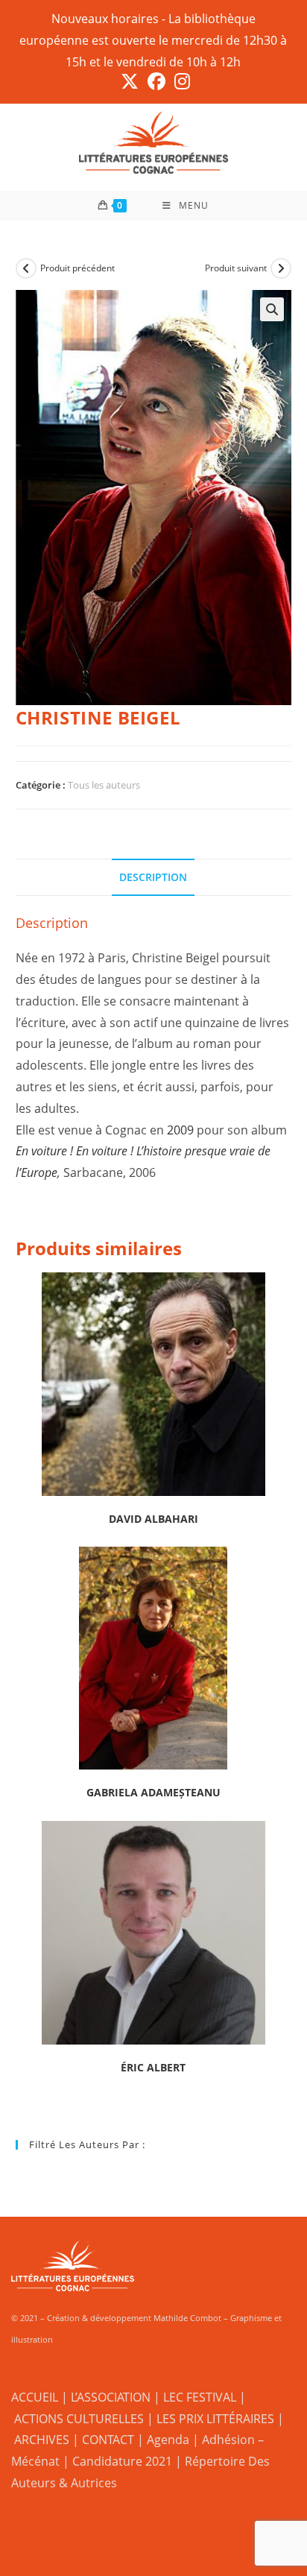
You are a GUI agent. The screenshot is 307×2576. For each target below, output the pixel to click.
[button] (272, 309)
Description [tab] (153, 877)
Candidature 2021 (122, 2461)
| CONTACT (103, 2440)
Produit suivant (236, 268)
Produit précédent (77, 268)
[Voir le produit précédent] (26, 268)
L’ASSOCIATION (111, 2397)
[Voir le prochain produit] (281, 268)
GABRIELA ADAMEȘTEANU (153, 1792)
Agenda (168, 2440)
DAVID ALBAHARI (153, 1519)
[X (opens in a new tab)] (130, 81)
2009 (180, 1130)
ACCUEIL (35, 2397)
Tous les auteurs (104, 785)
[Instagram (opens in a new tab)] (180, 81)
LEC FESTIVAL (200, 2397)
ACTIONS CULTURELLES (79, 2419)
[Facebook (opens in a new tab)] (156, 81)
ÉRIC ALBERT (153, 2067)
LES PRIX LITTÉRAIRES (215, 2419)
